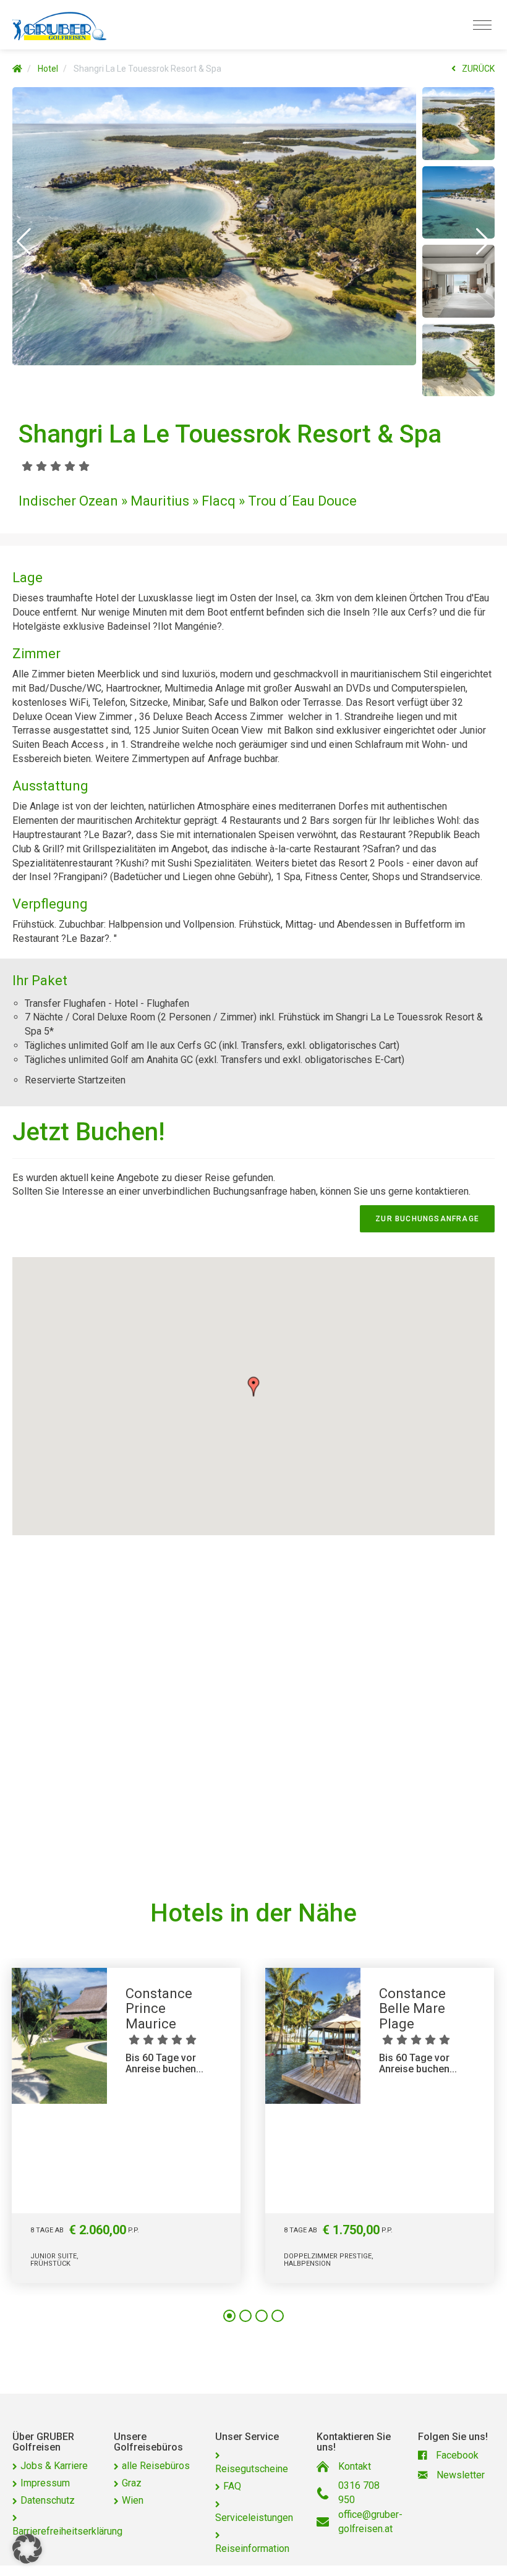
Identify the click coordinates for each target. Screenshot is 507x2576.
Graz (132, 2483)
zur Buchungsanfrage (427, 1219)
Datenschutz (48, 2500)
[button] (24, 242)
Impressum (45, 2483)
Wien (133, 2500)
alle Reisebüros (156, 2466)
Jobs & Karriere (54, 2466)
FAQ (232, 2486)
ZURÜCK (478, 69)
